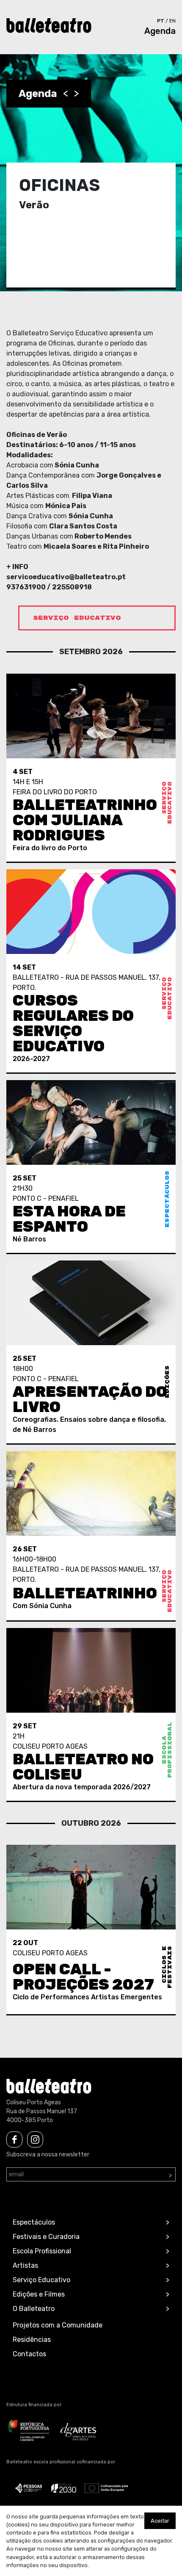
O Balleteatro (34, 2309)
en (172, 21)
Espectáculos (34, 2222)
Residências (32, 2340)
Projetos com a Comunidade (58, 2325)
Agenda (160, 31)
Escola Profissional (42, 2251)
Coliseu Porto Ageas (34, 2102)
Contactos (29, 2354)
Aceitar (160, 2521)
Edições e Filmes (39, 2294)
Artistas (25, 2265)
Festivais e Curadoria (46, 2237)
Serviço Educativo (41, 2280)
